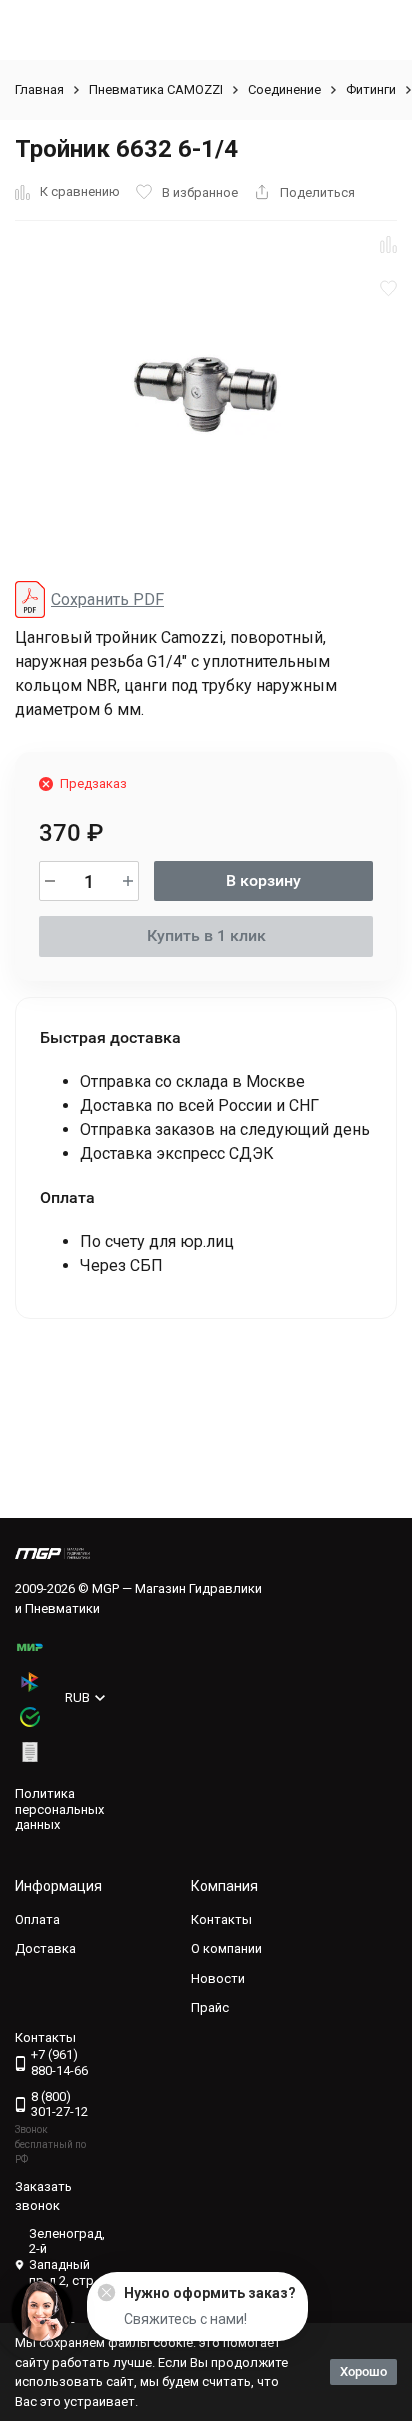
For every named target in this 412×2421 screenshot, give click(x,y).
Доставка (45, 1948)
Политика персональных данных (59, 1809)
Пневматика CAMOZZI (156, 89)
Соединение (284, 89)
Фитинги (371, 89)
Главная (39, 89)
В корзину (263, 880)
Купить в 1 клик (206, 935)
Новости (218, 1978)
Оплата (37, 1919)
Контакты (221, 1919)
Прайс (210, 2007)
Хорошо (363, 2371)
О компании (226, 1948)
